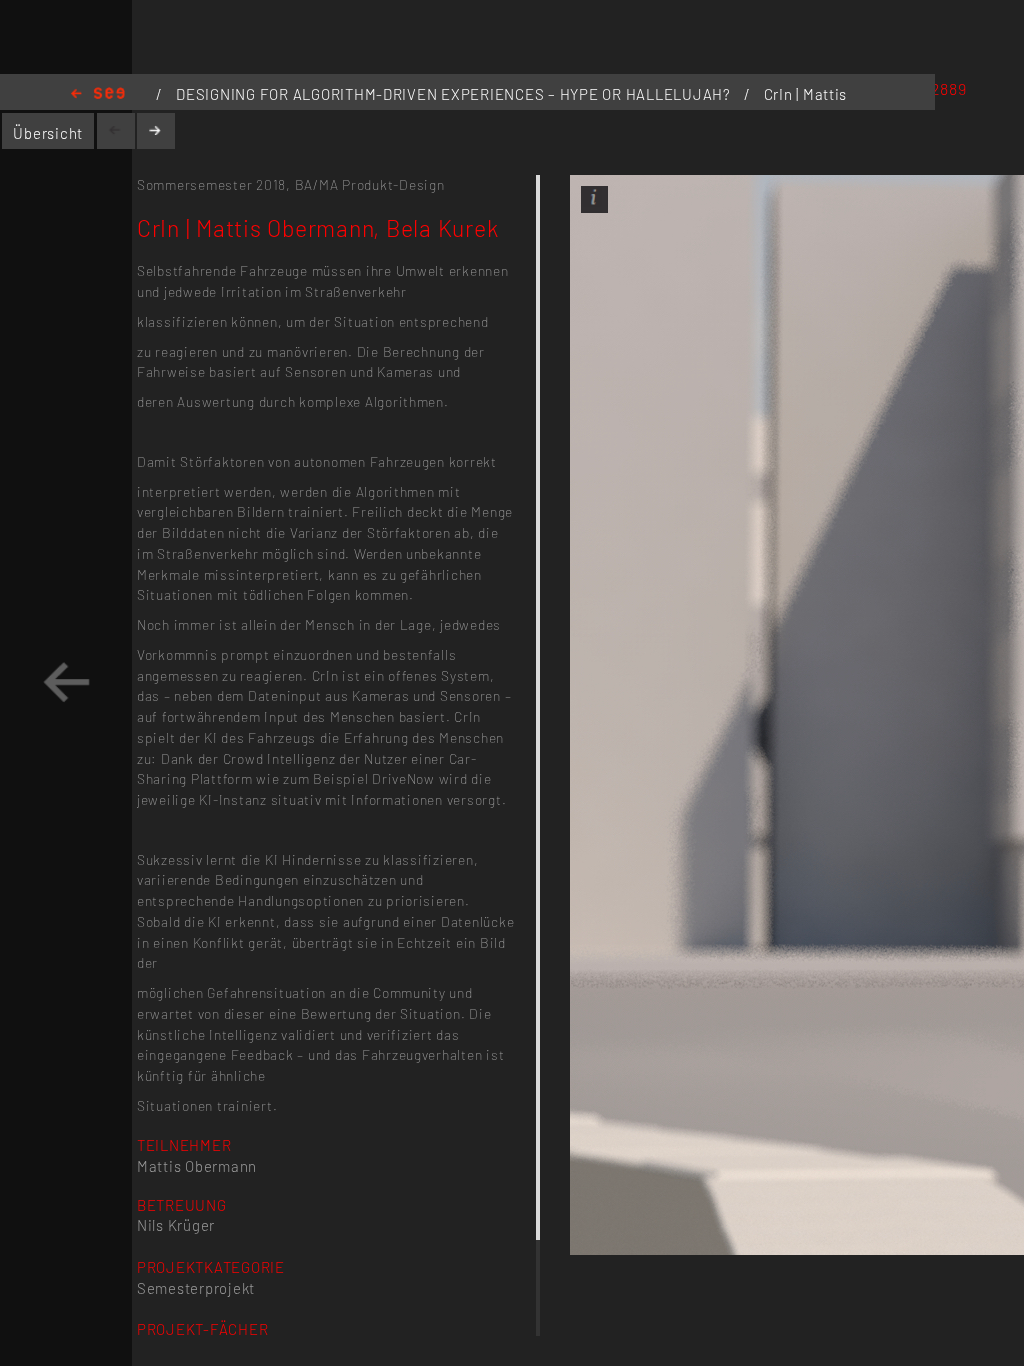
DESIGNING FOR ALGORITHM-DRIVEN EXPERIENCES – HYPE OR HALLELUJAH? (455, 94)
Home (98, 94)
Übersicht (48, 133)
